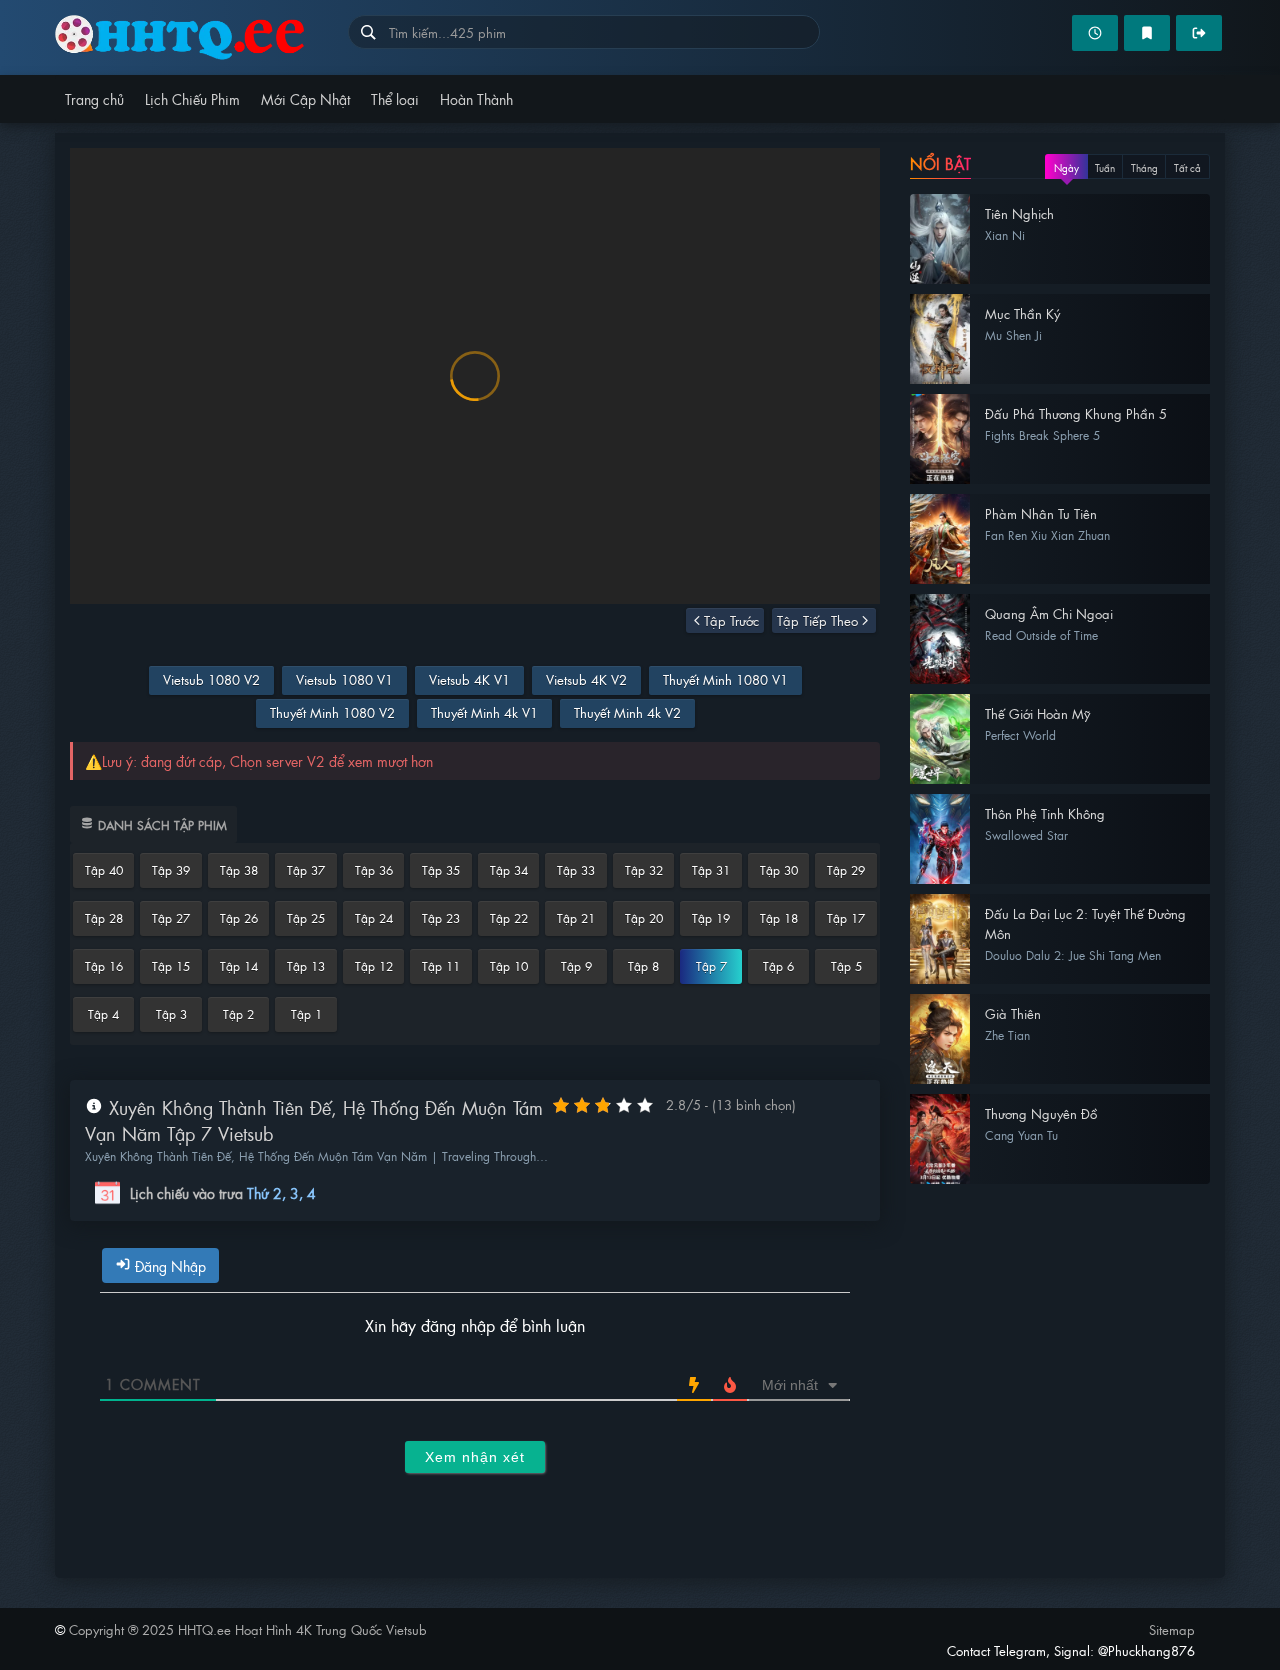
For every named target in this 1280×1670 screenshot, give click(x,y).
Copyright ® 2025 (248, 1629)
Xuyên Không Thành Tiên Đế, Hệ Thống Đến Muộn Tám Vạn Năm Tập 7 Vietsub (314, 1120)
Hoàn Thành (476, 98)
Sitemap (1172, 1629)
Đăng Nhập (168, 1265)
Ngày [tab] (1066, 167)
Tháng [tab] (1144, 167)
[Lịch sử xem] (1095, 33)
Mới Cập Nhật (305, 98)
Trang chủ (94, 98)
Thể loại (395, 98)
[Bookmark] (1147, 33)
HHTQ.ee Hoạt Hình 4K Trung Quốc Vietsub (201, 37)
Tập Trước (731, 620)
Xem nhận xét (475, 1457)
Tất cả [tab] (1187, 167)
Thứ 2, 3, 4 (281, 1193)
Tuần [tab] (1105, 167)
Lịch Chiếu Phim (192, 98)
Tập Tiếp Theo (817, 620)
